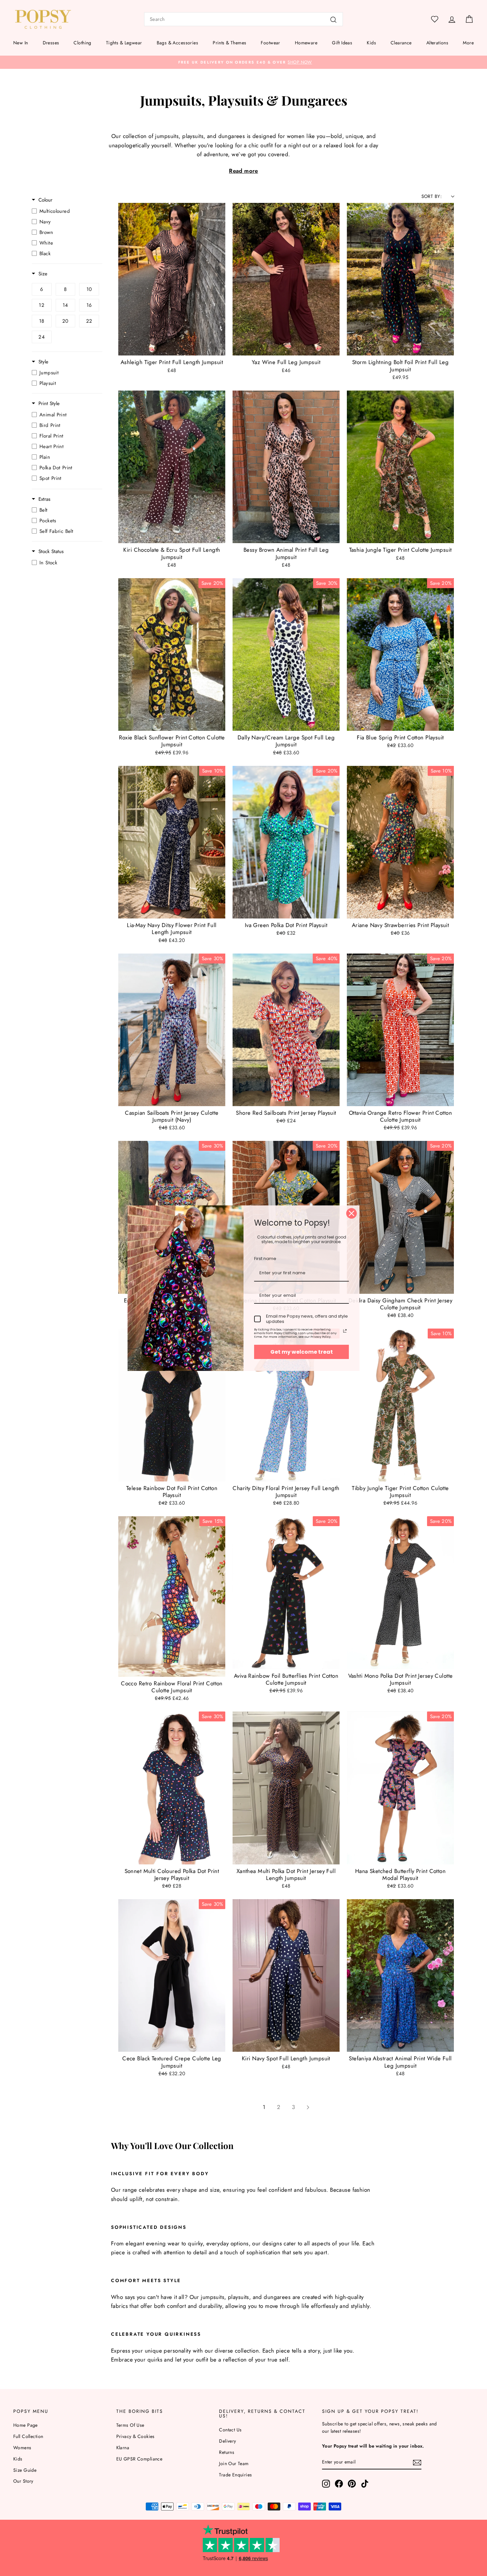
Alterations (437, 43)
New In (21, 43)
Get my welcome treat (302, 1352)
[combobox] (243, 19)
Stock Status (51, 552)
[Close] (352, 1213)
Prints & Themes (229, 43)
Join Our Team (234, 2463)
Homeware (306, 43)
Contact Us (230, 2430)
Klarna (123, 2448)
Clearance (401, 43)
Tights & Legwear (124, 43)
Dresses (51, 43)
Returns (227, 2452)
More (468, 43)
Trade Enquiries (235, 2475)
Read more (243, 171)
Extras (44, 499)
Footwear (270, 43)
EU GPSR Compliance (139, 2459)
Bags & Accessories (178, 43)
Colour (45, 200)
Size (43, 274)
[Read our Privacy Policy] (345, 1331)
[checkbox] (65, 211)
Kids (371, 43)
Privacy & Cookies (135, 2436)
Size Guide (25, 2470)
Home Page (26, 2425)
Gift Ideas (342, 43)
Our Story (23, 2481)
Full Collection (28, 2436)
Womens (22, 2448)
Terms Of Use (130, 2425)
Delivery (227, 2441)
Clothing (82, 43)
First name (265, 1259)
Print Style (49, 404)
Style (43, 362)
